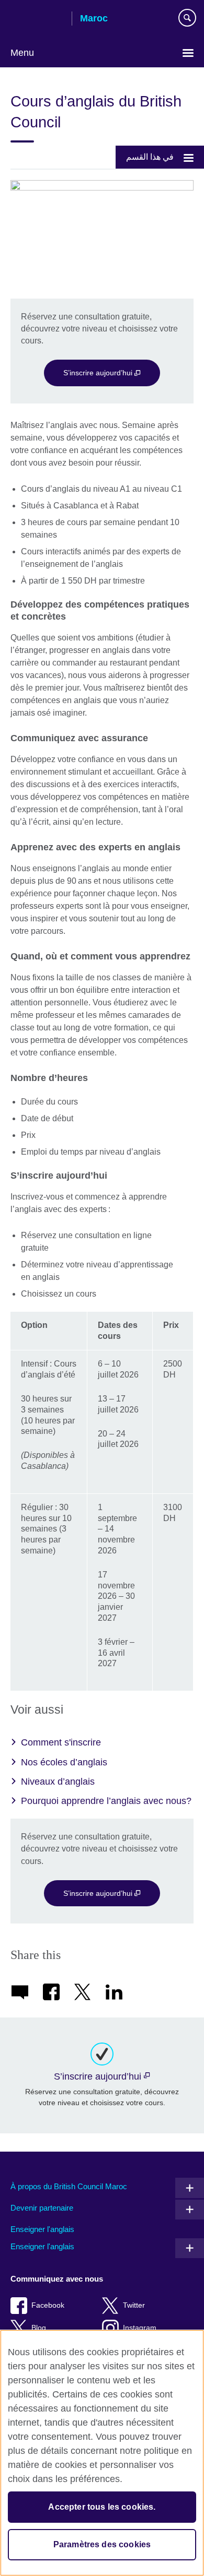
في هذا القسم (150, 157)
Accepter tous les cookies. (102, 2507)
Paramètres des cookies (102, 2544)
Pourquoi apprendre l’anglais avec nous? (106, 1801)
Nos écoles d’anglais (64, 1762)
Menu (22, 53)
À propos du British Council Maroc (69, 2186)
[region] (102, 2453)
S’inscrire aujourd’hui (99, 373)
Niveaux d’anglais (58, 1782)
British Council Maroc (37, 19)
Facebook (48, 2305)
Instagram (140, 2328)
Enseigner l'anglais (42, 2229)
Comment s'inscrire (61, 1742)
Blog (39, 2328)
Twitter (134, 2305)
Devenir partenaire (42, 2208)
